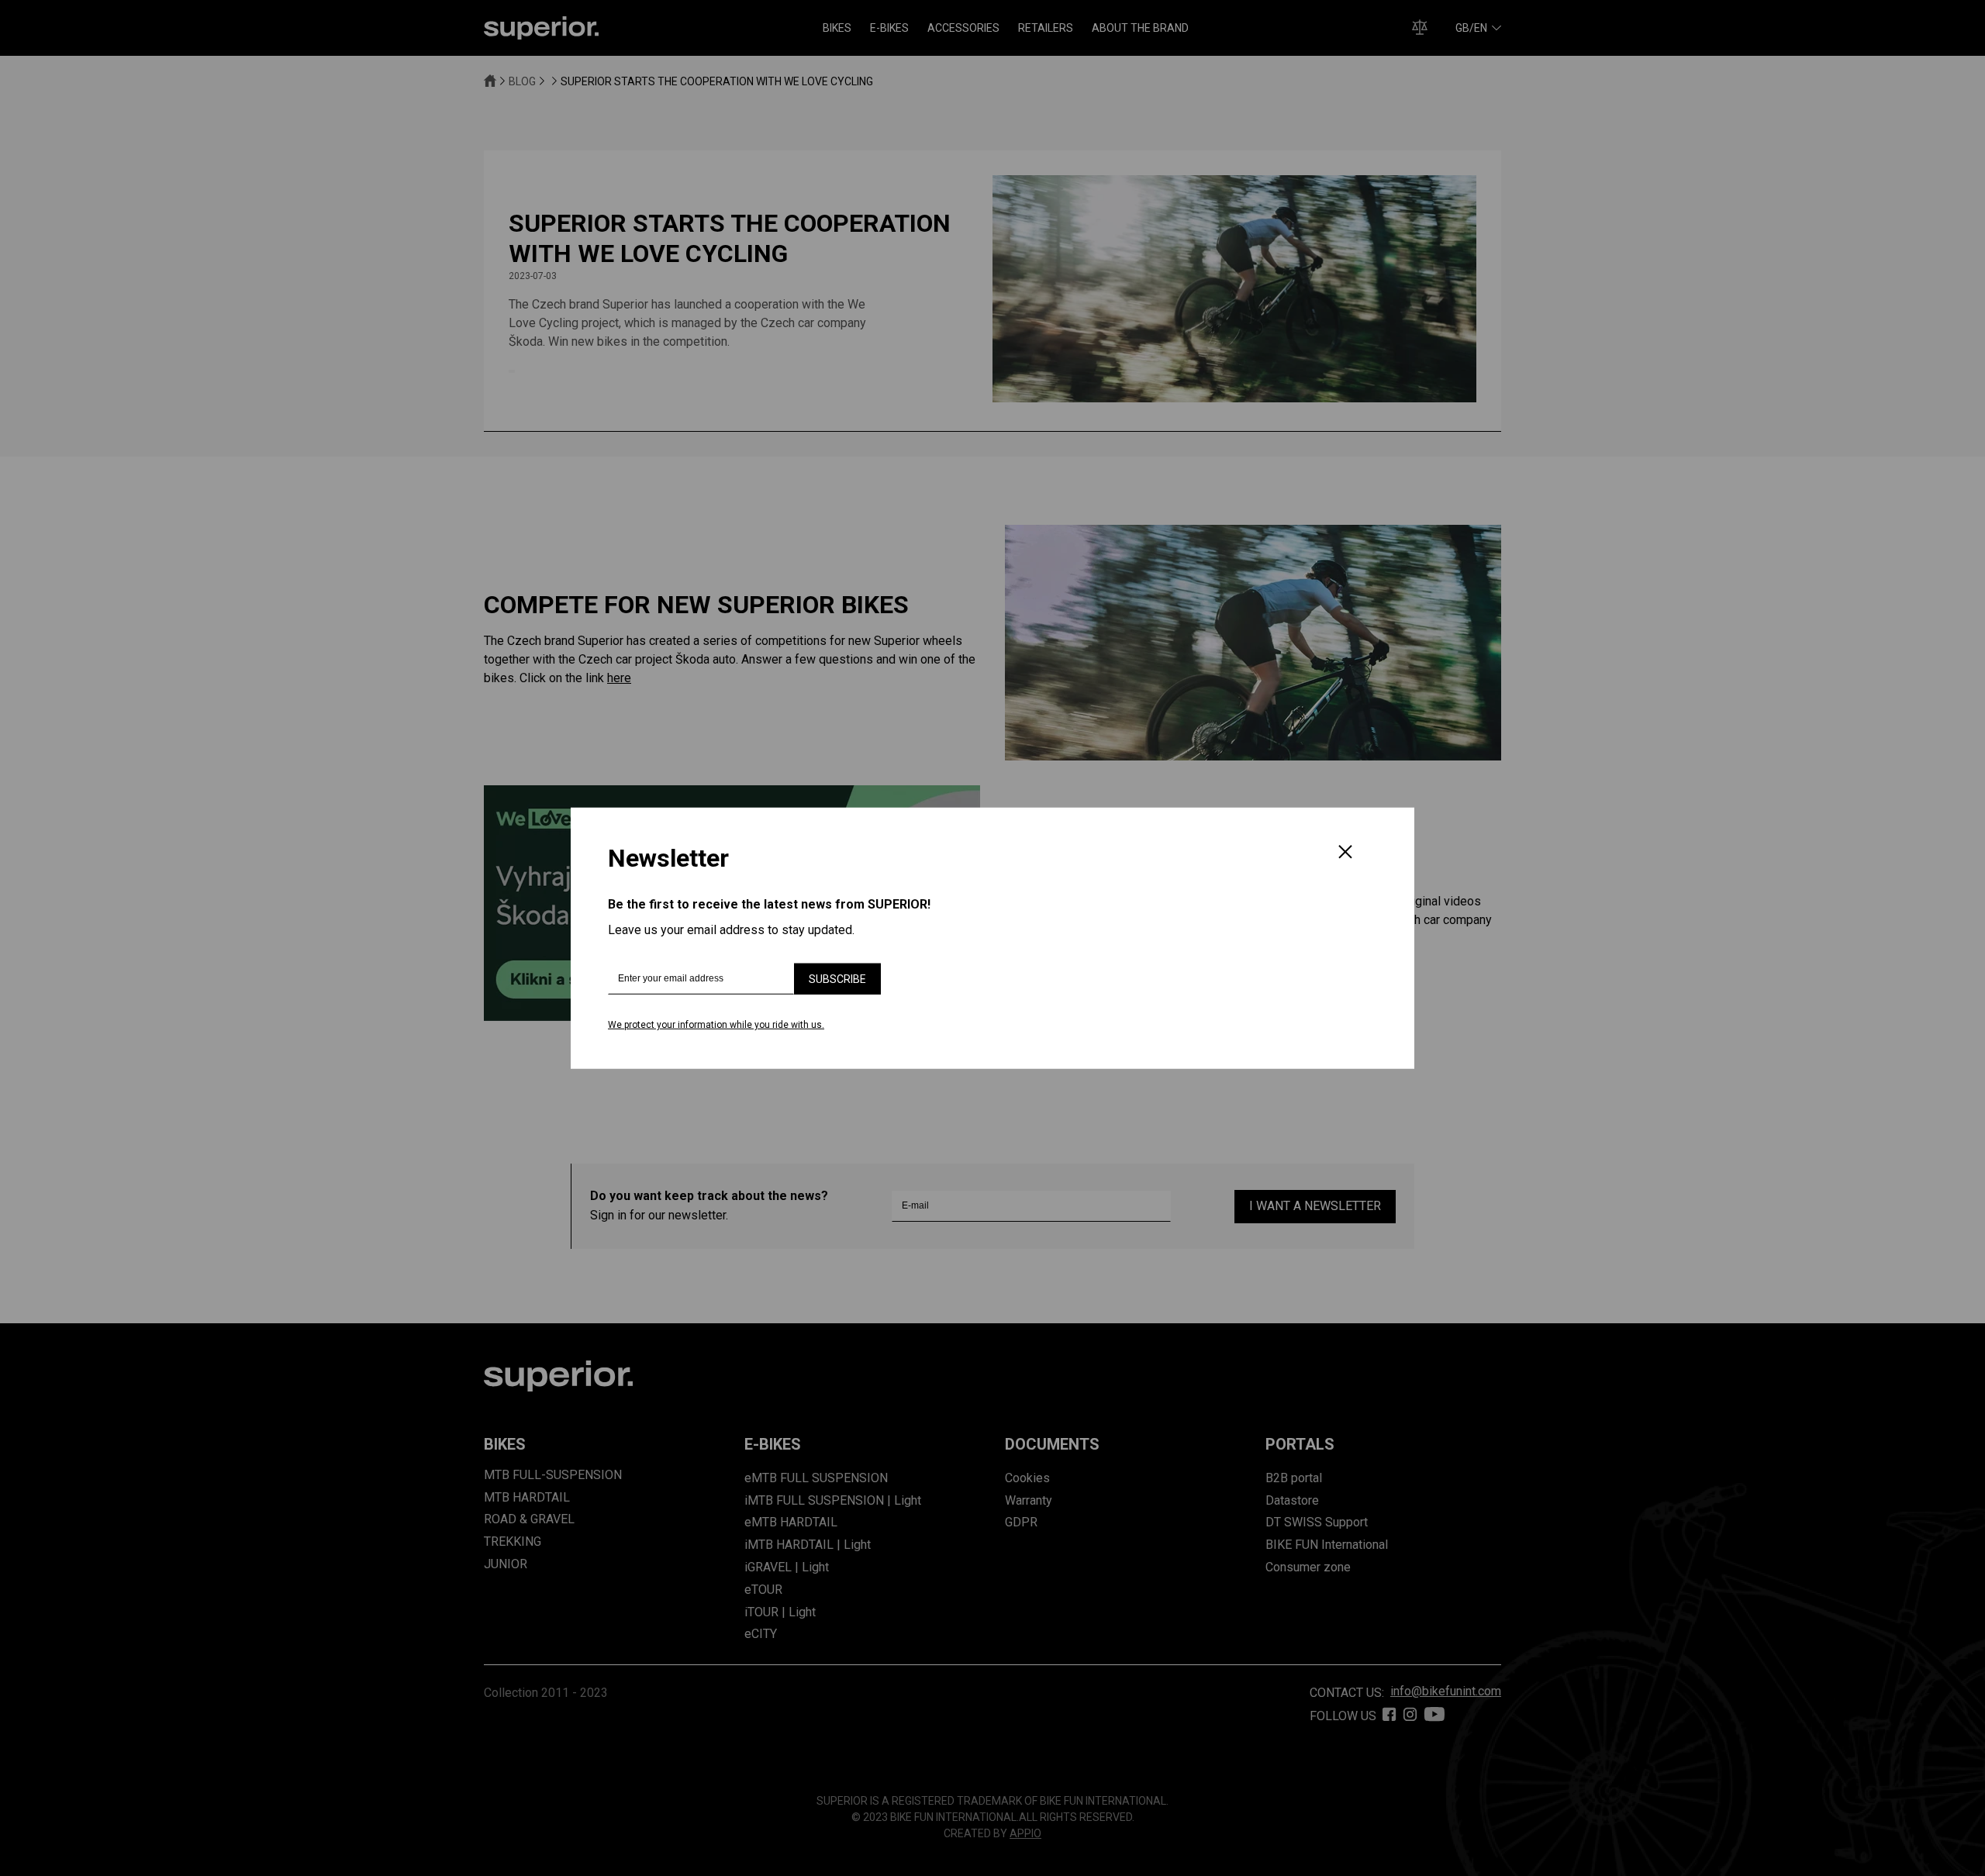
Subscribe (837, 979)
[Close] (1345, 854)
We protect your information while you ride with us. (716, 1025)
